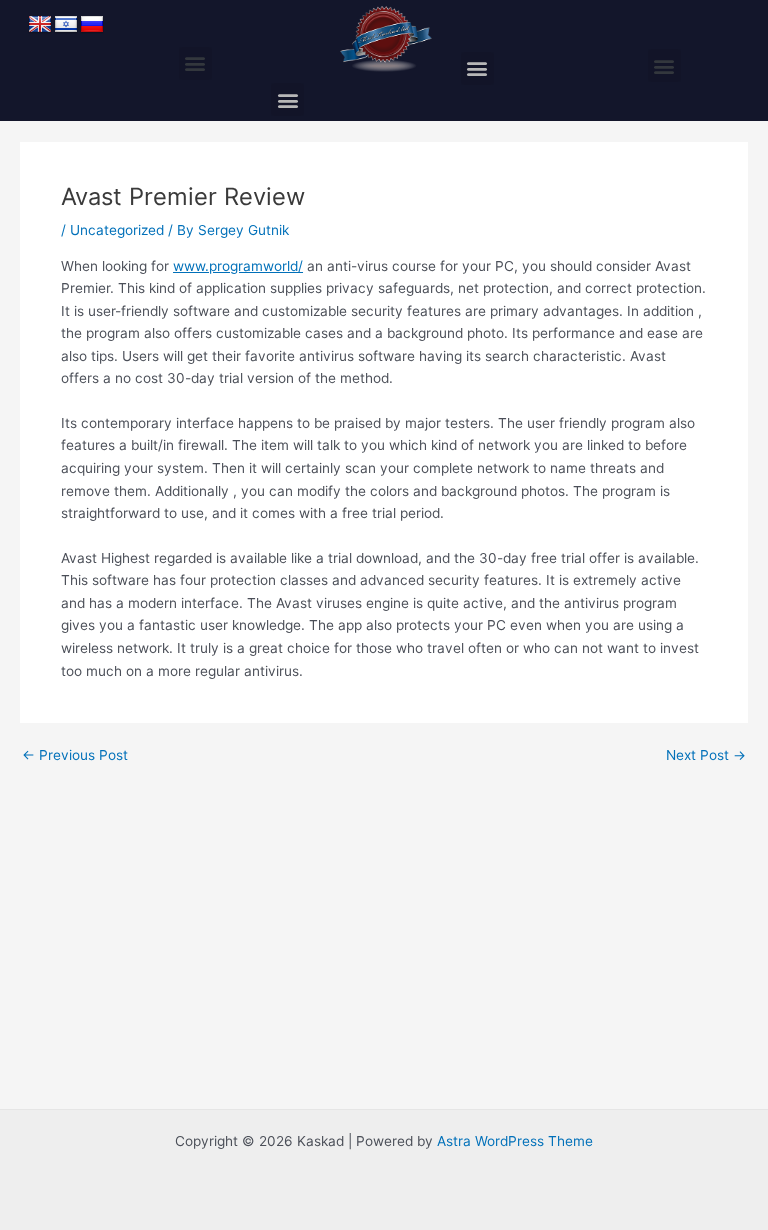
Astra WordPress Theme (515, 1141)
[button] (195, 63)
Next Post (706, 756)
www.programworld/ (238, 266)
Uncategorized (117, 230)
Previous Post (75, 756)
